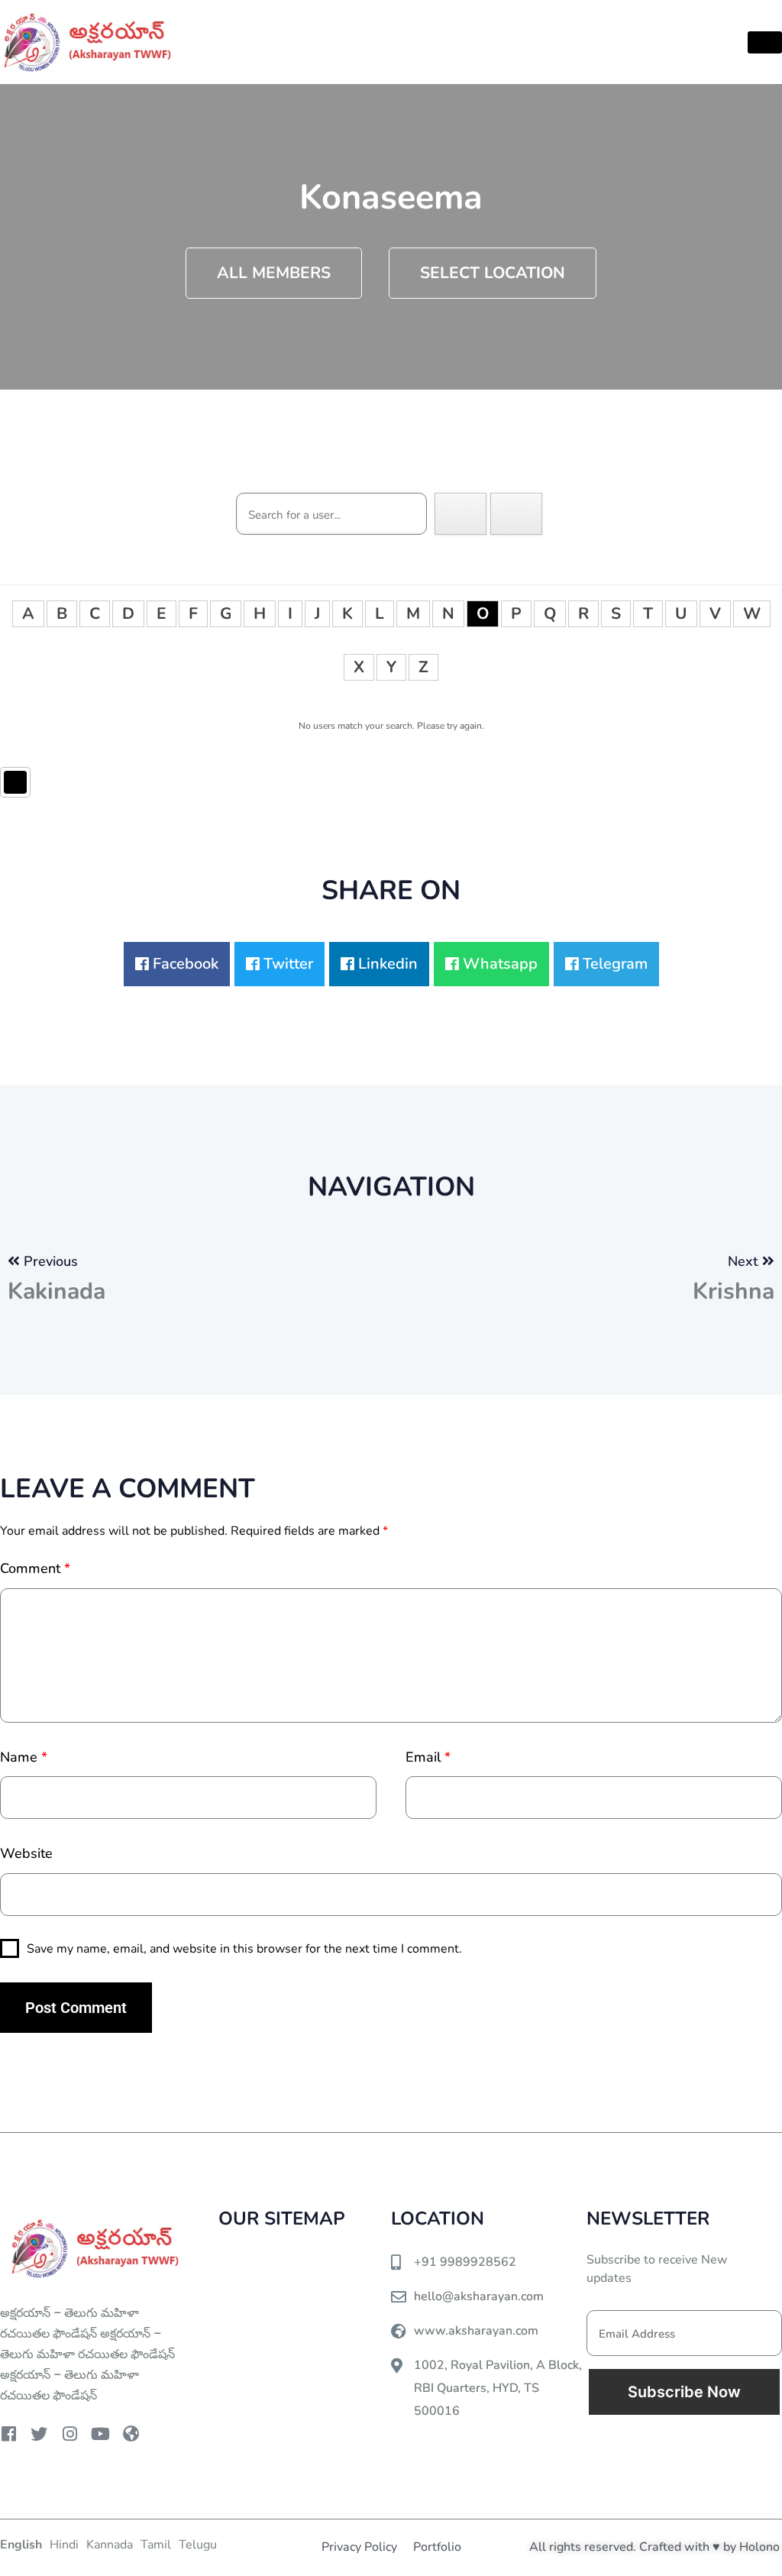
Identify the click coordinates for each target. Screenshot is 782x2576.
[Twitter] (39, 2434)
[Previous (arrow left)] (27, 1288)
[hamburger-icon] (765, 42)
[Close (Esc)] (732, 17)
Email (428, 1757)
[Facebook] (8, 2434)
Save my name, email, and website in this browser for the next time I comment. (244, 1949)
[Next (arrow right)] (755, 1288)
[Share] (698, 17)
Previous (51, 1261)
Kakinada (57, 1291)
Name (24, 1757)
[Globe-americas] (131, 2434)
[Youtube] (100, 2434)
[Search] (460, 514)
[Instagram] (69, 2434)
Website (26, 1853)
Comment (35, 1568)
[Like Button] (15, 782)
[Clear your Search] (516, 514)
